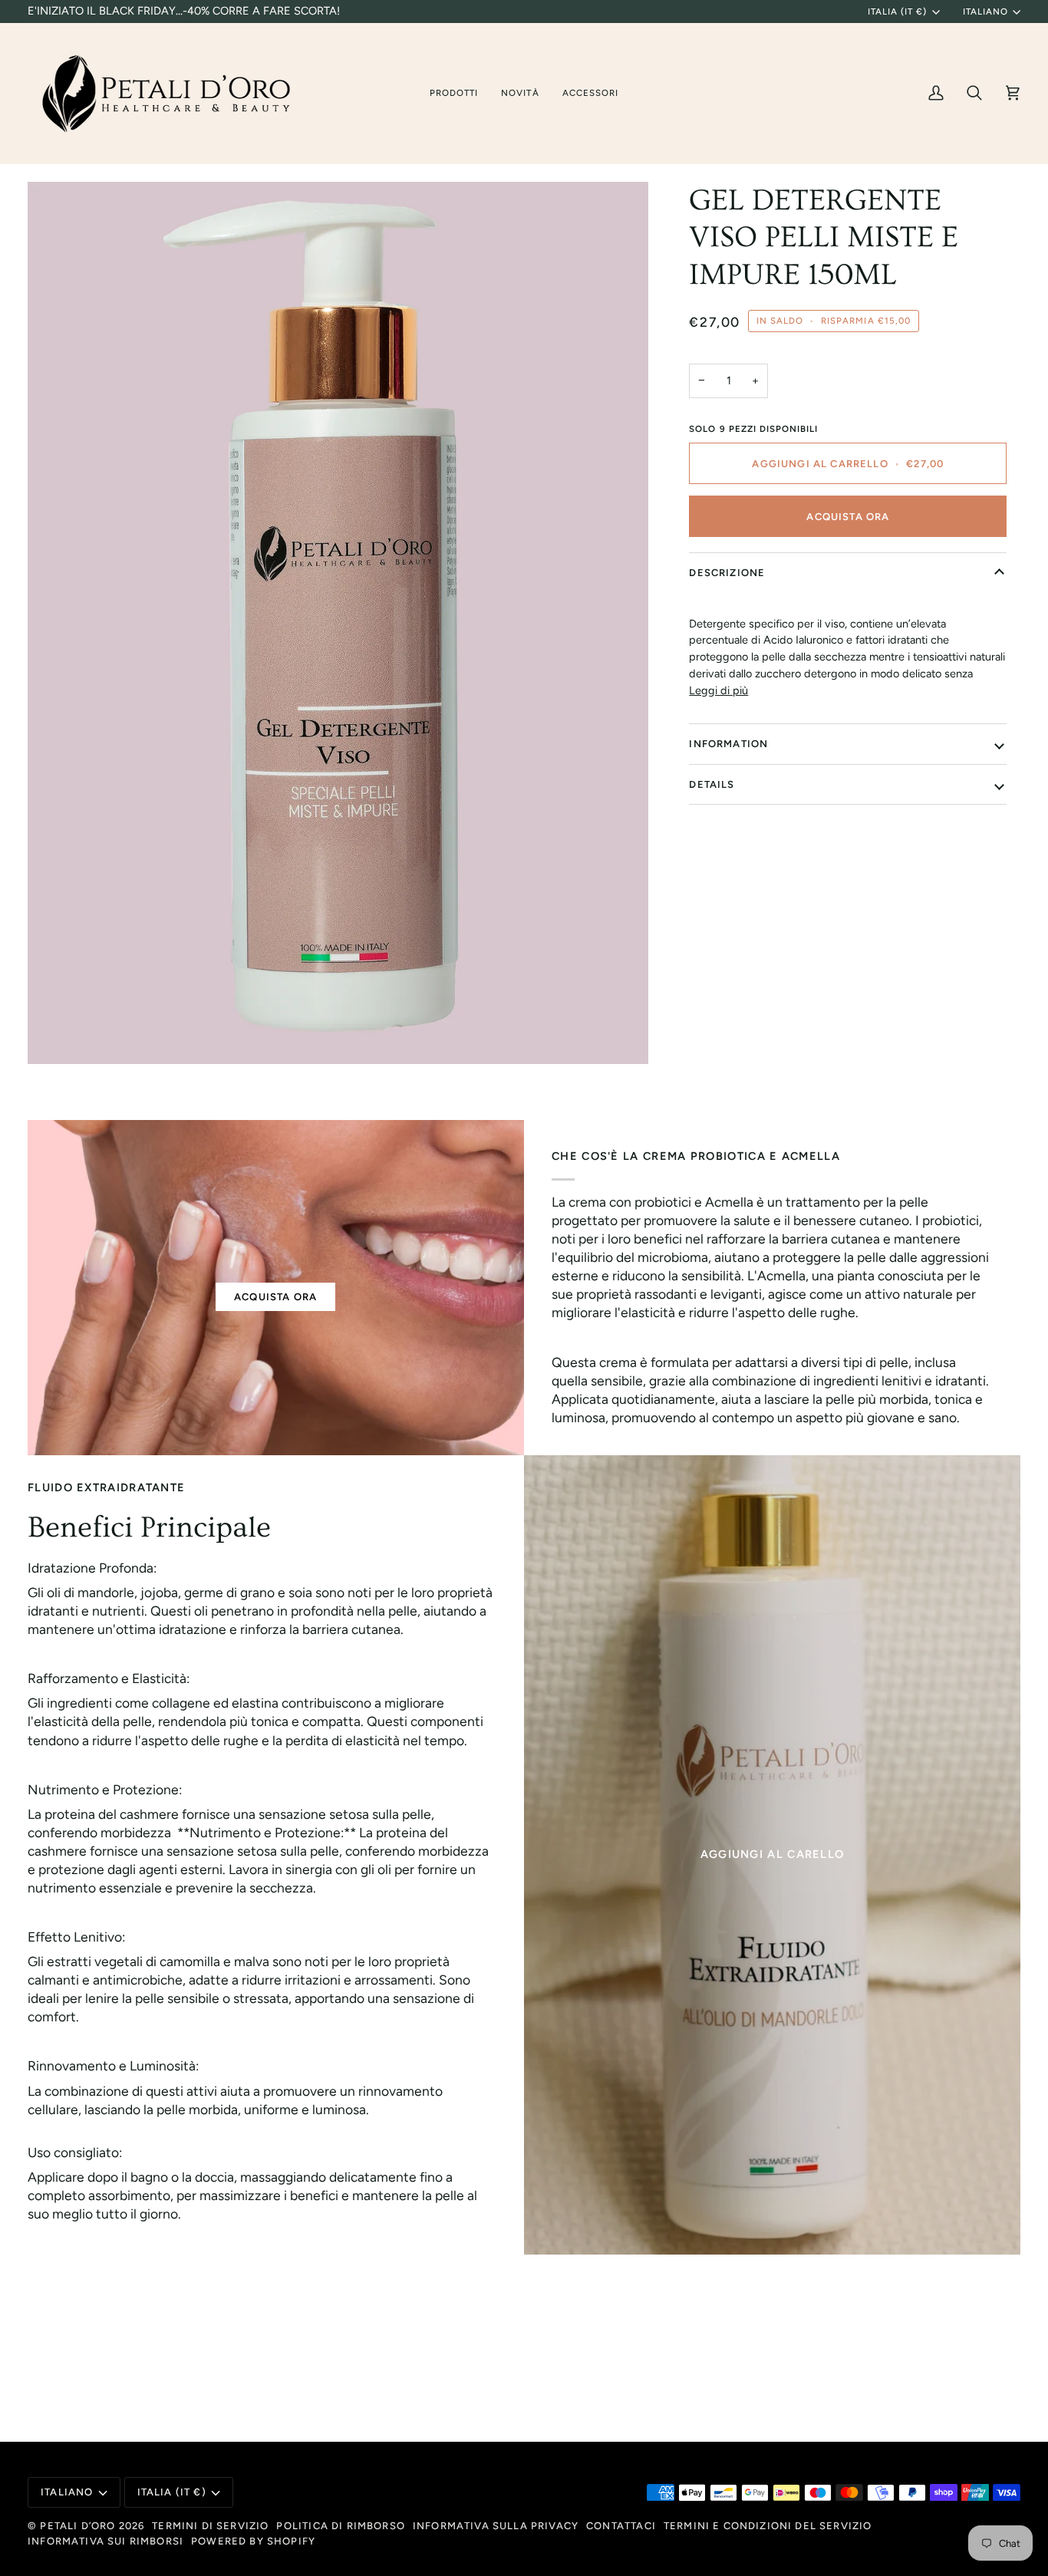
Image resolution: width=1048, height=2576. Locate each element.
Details (712, 784)
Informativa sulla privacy (496, 2526)
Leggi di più (718, 690)
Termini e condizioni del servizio (768, 2526)
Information (728, 744)
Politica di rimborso (340, 2526)
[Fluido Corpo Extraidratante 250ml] (772, 1855)
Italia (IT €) (897, 12)
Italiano (985, 12)
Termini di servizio (210, 2526)
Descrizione (727, 573)
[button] (454, 93)
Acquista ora (848, 517)
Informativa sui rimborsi (105, 2541)
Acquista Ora (275, 1297)
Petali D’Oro (79, 2526)
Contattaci (621, 2526)
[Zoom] (338, 623)
